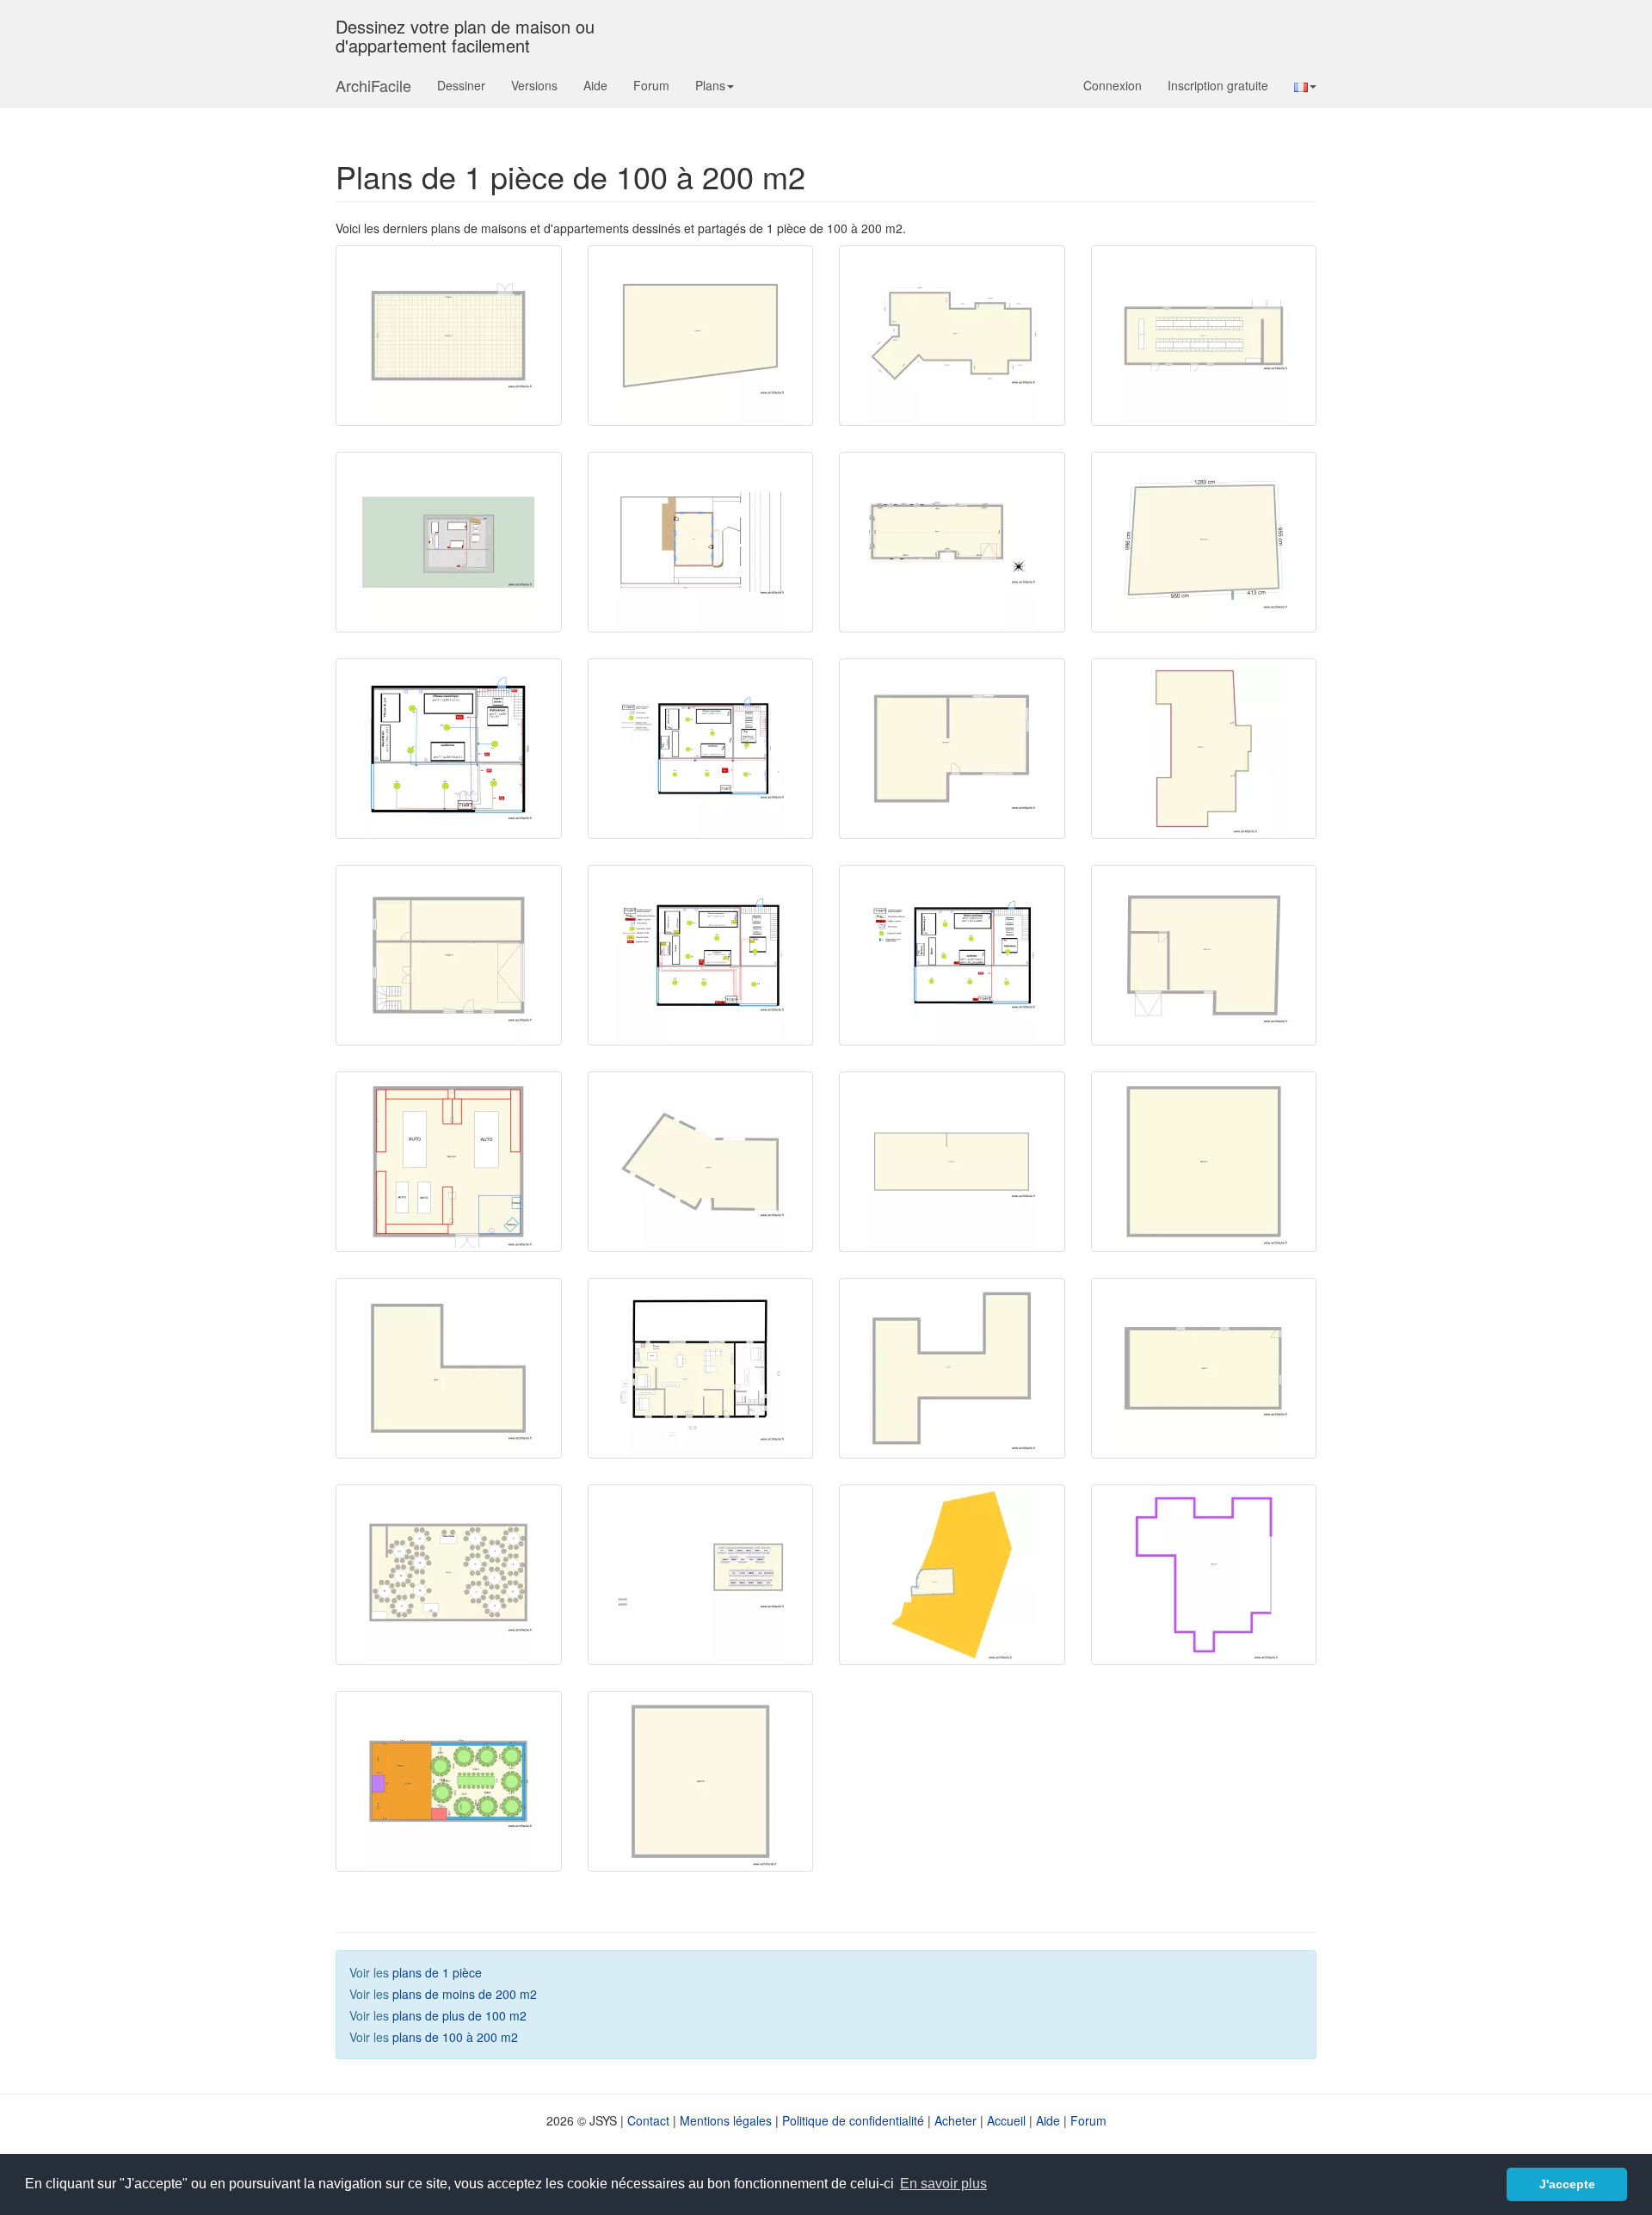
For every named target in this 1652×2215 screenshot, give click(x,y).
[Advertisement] (965, 1803)
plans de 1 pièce (437, 1972)
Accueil (1006, 2120)
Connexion (1113, 85)
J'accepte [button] (1567, 2184)
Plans (710, 85)
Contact (648, 2120)
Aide (595, 85)
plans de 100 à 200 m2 (455, 2037)
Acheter (955, 2120)
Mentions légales (726, 2120)
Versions (534, 85)
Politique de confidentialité (853, 2120)
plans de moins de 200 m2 (465, 1994)
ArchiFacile (373, 85)
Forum (651, 85)
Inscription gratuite (1218, 85)
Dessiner (461, 85)
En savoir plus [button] (943, 2184)
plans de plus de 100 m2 (459, 2015)
